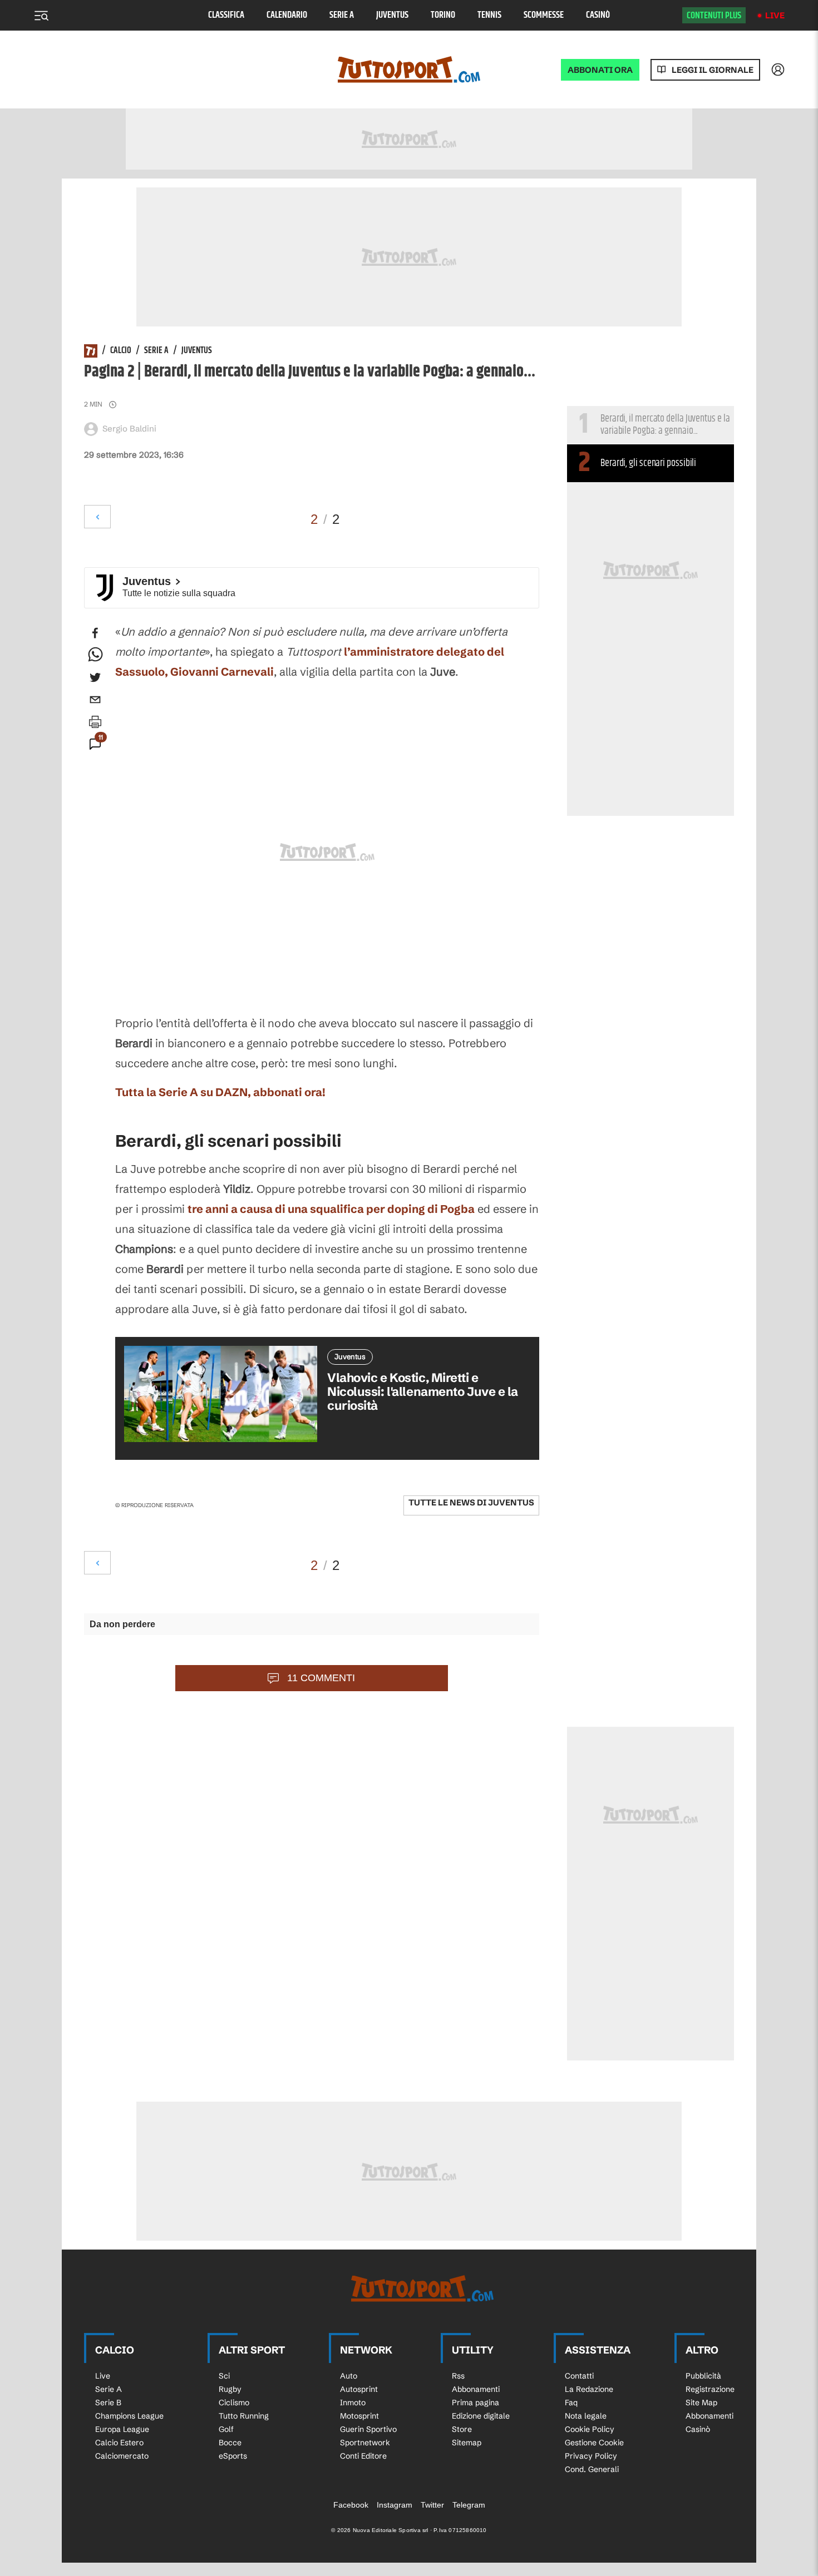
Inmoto (353, 2402)
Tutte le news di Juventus (471, 1502)
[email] (95, 700)
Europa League (122, 2429)
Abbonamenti (476, 2389)
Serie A (342, 15)
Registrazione (710, 2389)
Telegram (469, 2505)
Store (462, 2429)
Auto (349, 2376)
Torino (443, 15)
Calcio (121, 351)
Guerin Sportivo (368, 2429)
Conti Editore (363, 2456)
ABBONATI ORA (600, 70)
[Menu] (41, 16)
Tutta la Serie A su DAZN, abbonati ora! (220, 1092)
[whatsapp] (95, 655)
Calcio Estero (119, 2443)
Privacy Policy (591, 2456)
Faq (571, 2402)
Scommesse (544, 15)
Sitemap (467, 2443)
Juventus (392, 15)
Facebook (351, 2505)
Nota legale (586, 2416)
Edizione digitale (481, 2416)
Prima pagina (475, 2402)
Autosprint (359, 2389)
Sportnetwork (365, 2443)
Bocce (230, 2443)
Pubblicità (703, 2376)
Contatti (579, 2376)
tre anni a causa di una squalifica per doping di (331, 1209)
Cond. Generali (592, 2469)
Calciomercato (122, 2456)
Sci (224, 2376)
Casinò (598, 15)
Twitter (432, 2505)
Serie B (108, 2402)
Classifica (226, 15)
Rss (458, 2376)
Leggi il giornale (713, 70)
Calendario (287, 15)
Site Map (701, 2402)
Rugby (230, 2389)
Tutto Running (244, 2416)
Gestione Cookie (594, 2443)
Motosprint (359, 2416)
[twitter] (95, 677)
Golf (226, 2429)
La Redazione (589, 2389)
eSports (233, 2456)
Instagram (395, 2505)
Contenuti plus (714, 16)
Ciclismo (234, 2402)
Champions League (129, 2416)
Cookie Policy (590, 2429)
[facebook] (95, 633)
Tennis (489, 15)
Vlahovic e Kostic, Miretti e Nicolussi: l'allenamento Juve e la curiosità (423, 1392)
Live (775, 15)
